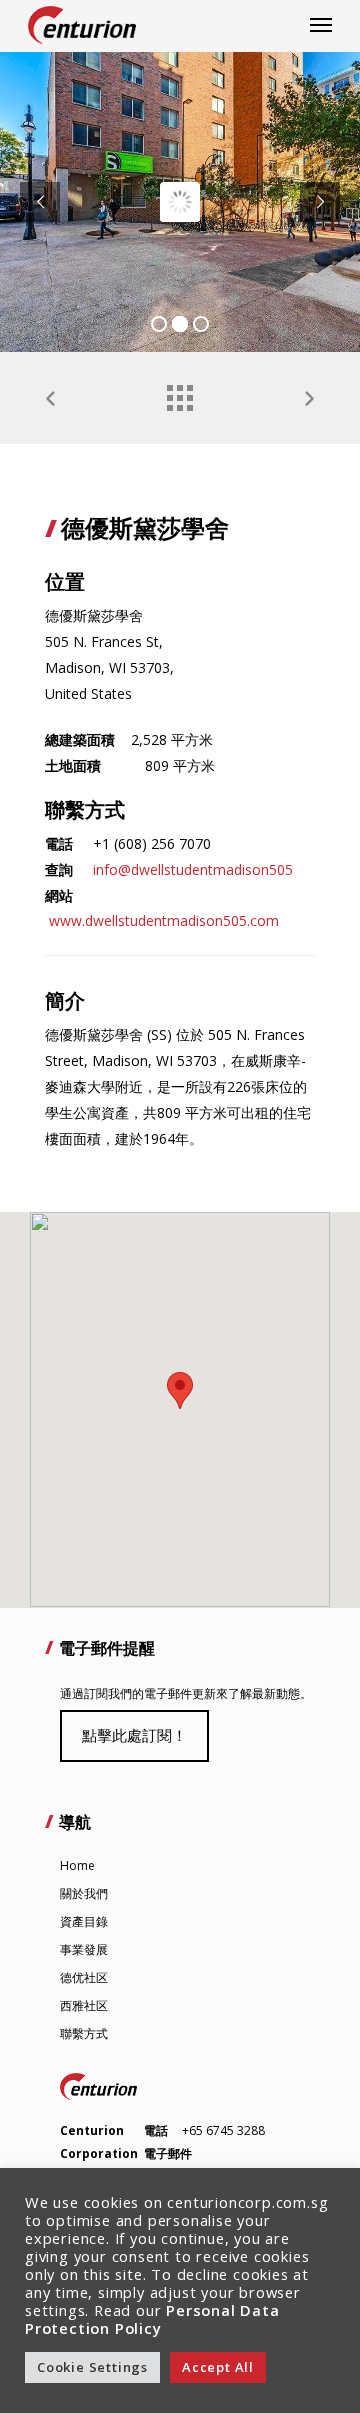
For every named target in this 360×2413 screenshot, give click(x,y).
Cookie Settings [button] (92, 2367)
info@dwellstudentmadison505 (193, 869)
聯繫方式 (84, 2033)
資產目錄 (84, 1921)
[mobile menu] (321, 25)
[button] (180, 1390)
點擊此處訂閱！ (134, 1735)
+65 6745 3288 (223, 2130)
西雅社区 (84, 2005)
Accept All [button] (218, 2367)
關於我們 (84, 1893)
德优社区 (84, 1977)
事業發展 (84, 1949)
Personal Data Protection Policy (152, 2319)
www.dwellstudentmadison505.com (164, 920)
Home (77, 1865)
